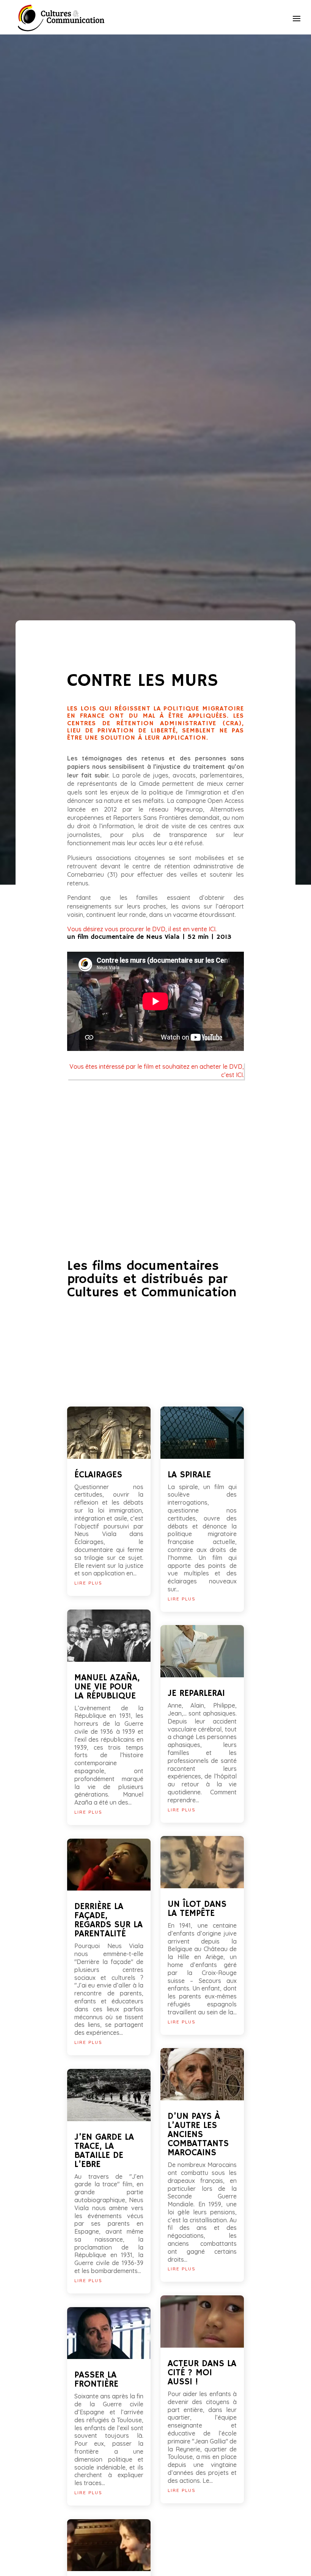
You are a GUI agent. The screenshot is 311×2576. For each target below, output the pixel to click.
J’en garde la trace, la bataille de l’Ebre (104, 2151)
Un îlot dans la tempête (197, 1909)
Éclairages (98, 1475)
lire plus (88, 1583)
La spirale (189, 1475)
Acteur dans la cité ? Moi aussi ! (202, 2373)
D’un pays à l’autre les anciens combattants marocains (198, 2134)
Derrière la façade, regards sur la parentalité (108, 1920)
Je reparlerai (196, 1693)
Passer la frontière (96, 2379)
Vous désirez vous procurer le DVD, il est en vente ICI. (142, 929)
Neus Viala (163, 937)
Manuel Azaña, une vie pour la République (107, 1687)
